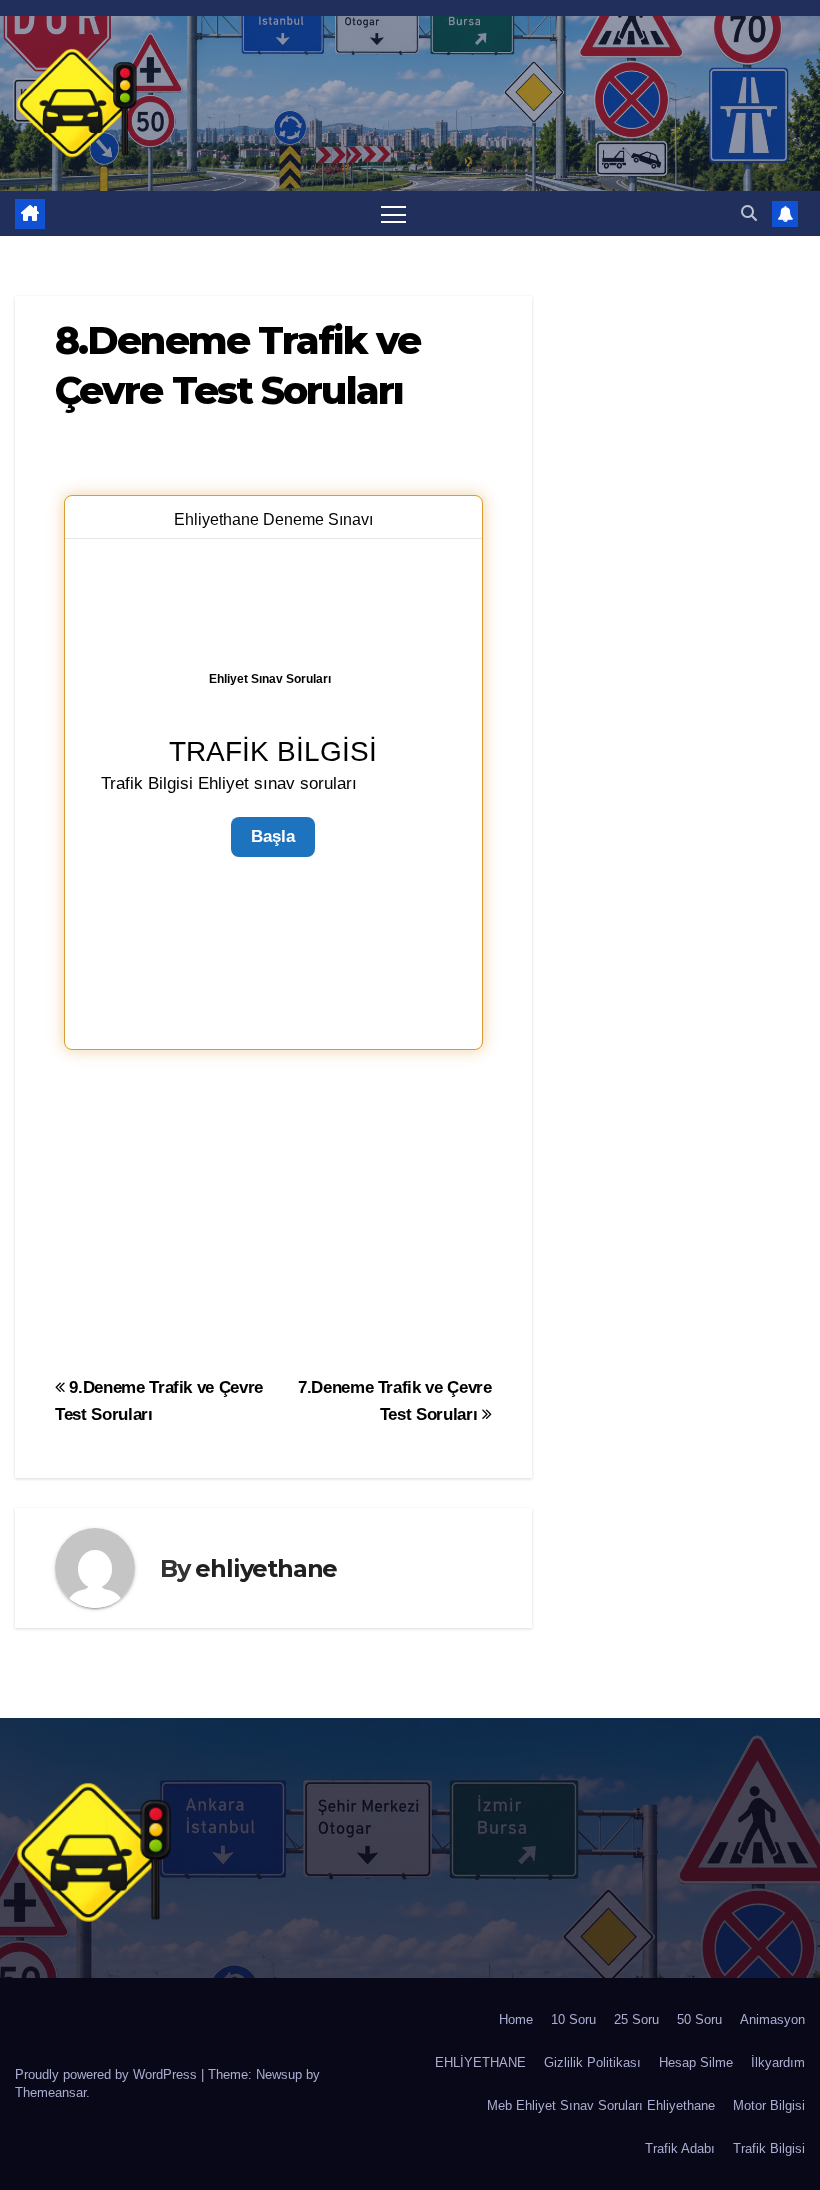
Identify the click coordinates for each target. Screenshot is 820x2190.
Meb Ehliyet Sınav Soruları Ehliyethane (601, 2105)
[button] (749, 213)
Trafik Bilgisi (769, 2148)
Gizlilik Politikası (592, 2062)
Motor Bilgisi (769, 2105)
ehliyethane (266, 1568)
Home (516, 2019)
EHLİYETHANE (480, 2062)
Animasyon (772, 2019)
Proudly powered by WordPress (108, 2074)
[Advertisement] (273, 1210)
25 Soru (636, 2019)
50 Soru (699, 2019)
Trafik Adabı (680, 2148)
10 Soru (573, 2019)
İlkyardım (778, 2062)
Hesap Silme (696, 2062)
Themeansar (50, 2092)
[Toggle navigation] (393, 213)
